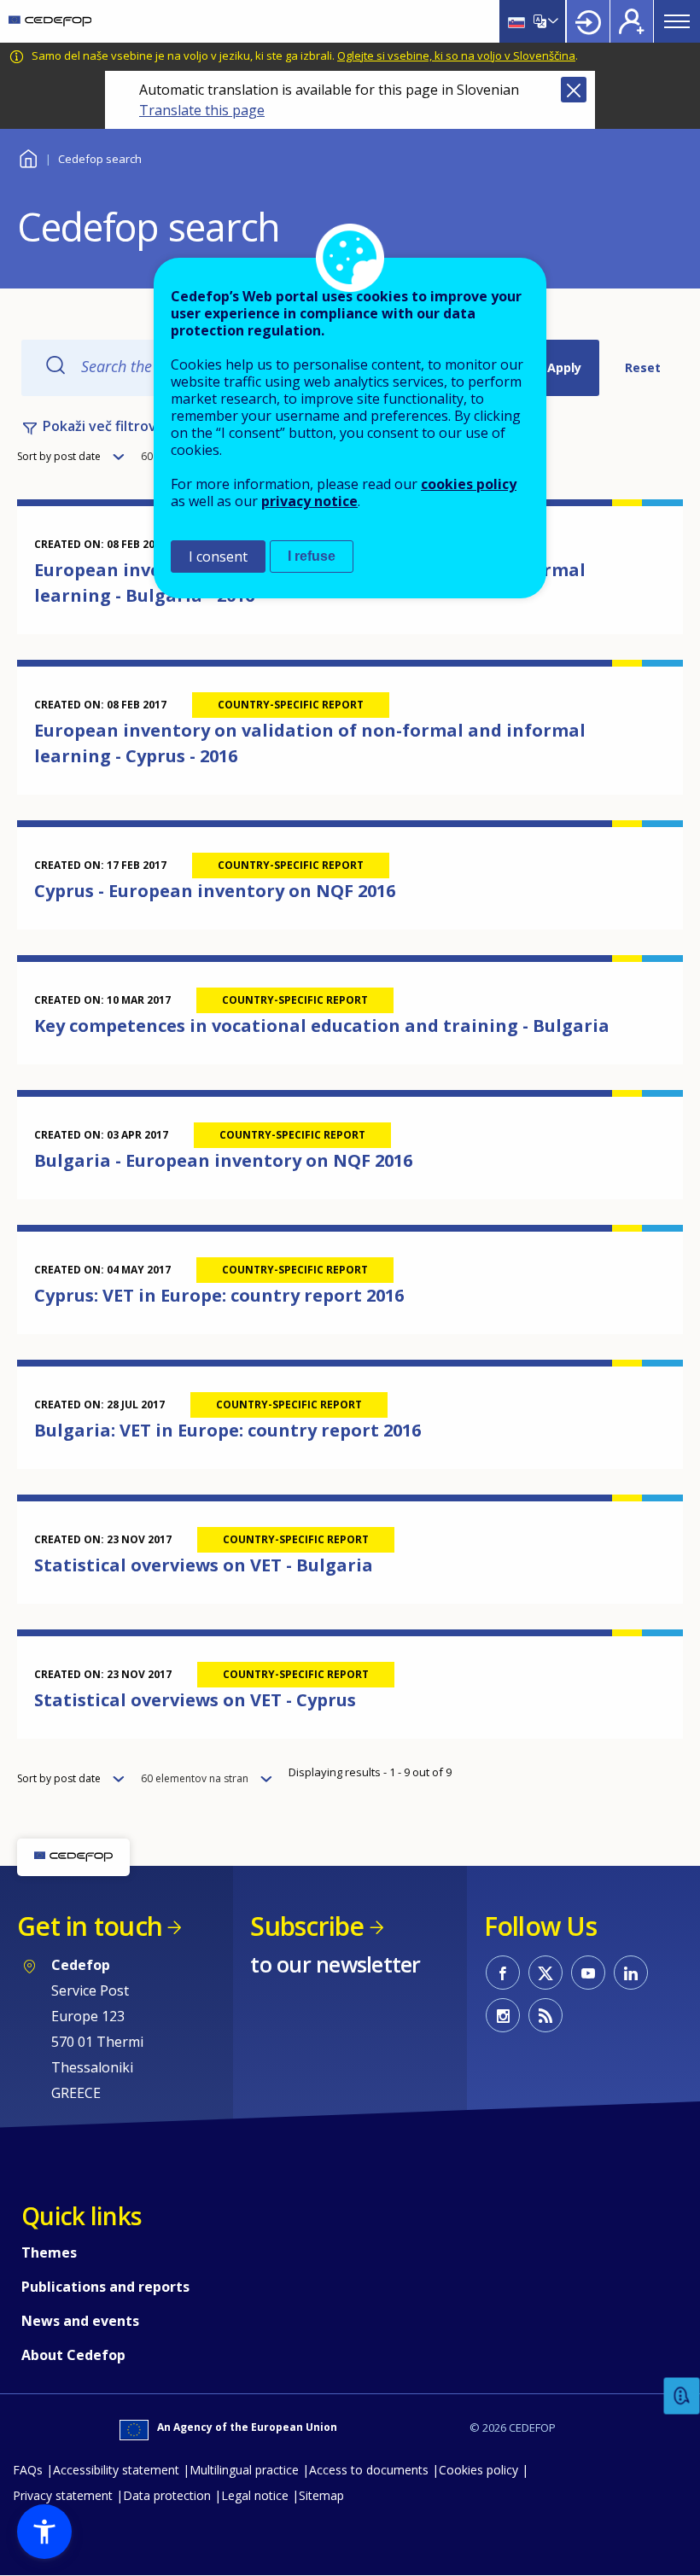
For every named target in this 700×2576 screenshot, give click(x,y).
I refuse (312, 556)
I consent (218, 557)
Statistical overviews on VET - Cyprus (195, 1700)
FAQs (28, 2470)
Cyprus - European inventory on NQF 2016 (215, 891)
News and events (80, 2321)
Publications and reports (105, 2287)
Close (574, 90)
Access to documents (369, 2470)
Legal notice (255, 2495)
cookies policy (469, 484)
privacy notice (309, 501)
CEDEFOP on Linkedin (631, 1973)
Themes (49, 2253)
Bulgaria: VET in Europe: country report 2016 (227, 1430)
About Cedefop (73, 2355)
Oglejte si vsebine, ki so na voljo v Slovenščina (456, 55)
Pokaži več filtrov (99, 426)
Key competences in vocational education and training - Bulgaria (322, 1026)
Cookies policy (478, 2470)
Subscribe (307, 1926)
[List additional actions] (551, 21)
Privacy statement (63, 2495)
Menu (677, 21)
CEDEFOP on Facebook (503, 1973)
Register (632, 21)
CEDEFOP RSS (545, 2015)
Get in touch (90, 1926)
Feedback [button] (682, 2396)
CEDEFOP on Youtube (588, 1973)
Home (28, 157)
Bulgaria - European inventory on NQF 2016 (223, 1160)
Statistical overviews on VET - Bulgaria (204, 1565)
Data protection (167, 2495)
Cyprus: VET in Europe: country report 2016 (219, 1295)
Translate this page (202, 110)
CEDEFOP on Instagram (503, 2015)
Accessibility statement (116, 2470)
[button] (44, 2532)
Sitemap (321, 2495)
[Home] (50, 21)
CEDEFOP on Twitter (545, 1973)
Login (588, 21)
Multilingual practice (244, 2470)
